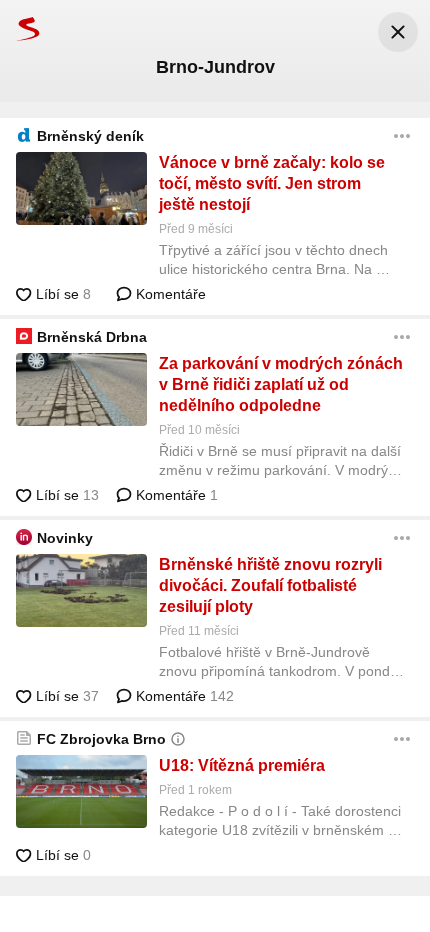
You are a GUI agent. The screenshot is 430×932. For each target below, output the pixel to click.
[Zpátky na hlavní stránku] (20, 28)
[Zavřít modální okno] (398, 32)
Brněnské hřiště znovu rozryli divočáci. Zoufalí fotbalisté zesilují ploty (270, 585)
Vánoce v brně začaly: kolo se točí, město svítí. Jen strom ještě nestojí (272, 183)
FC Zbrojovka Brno (101, 739)
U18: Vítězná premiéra (242, 765)
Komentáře (169, 294)
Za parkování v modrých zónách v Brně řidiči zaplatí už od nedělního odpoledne (281, 384)
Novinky (65, 538)
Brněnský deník (90, 136)
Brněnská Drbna (92, 337)
